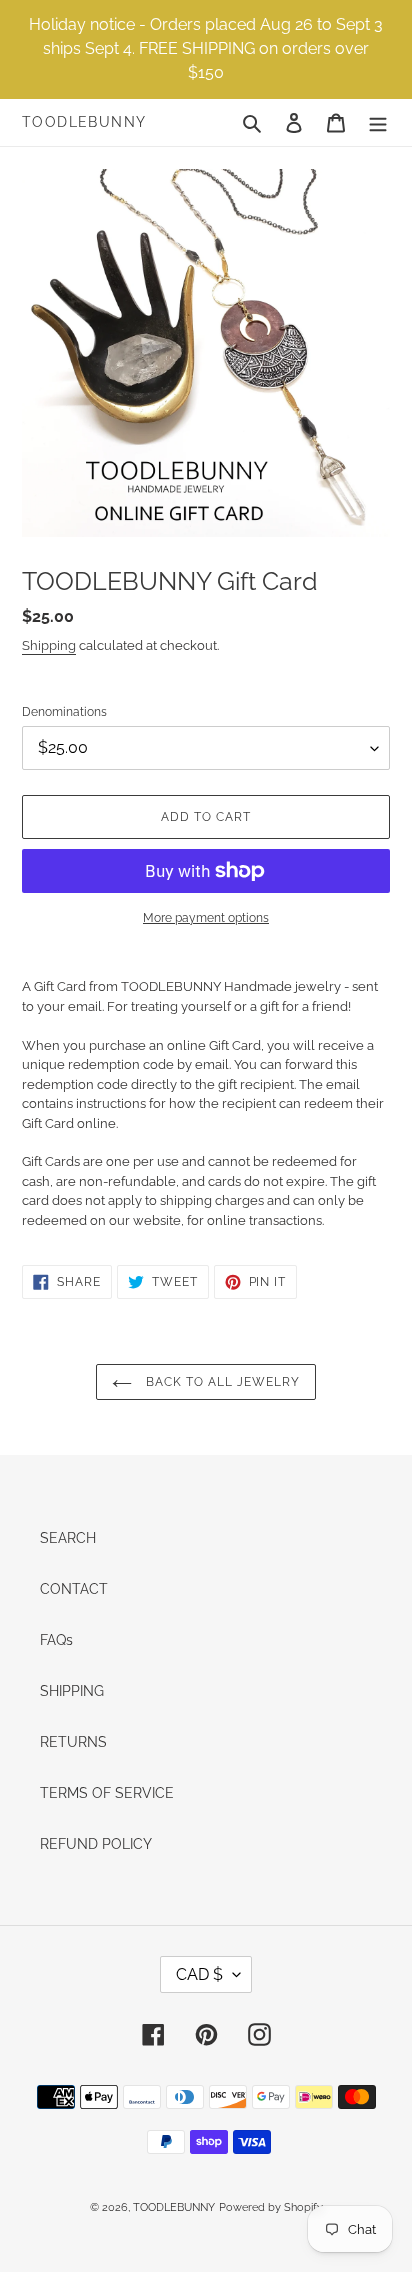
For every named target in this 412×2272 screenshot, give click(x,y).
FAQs (56, 1640)
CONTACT (74, 1589)
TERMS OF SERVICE (107, 1793)
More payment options (206, 918)
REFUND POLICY (96, 1844)
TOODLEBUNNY (84, 122)
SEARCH (68, 1538)
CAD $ (199, 1974)
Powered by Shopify (271, 2207)
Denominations (64, 712)
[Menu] (378, 122)
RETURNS (73, 1742)
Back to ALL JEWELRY (220, 1382)
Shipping (49, 645)
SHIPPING (72, 1691)
